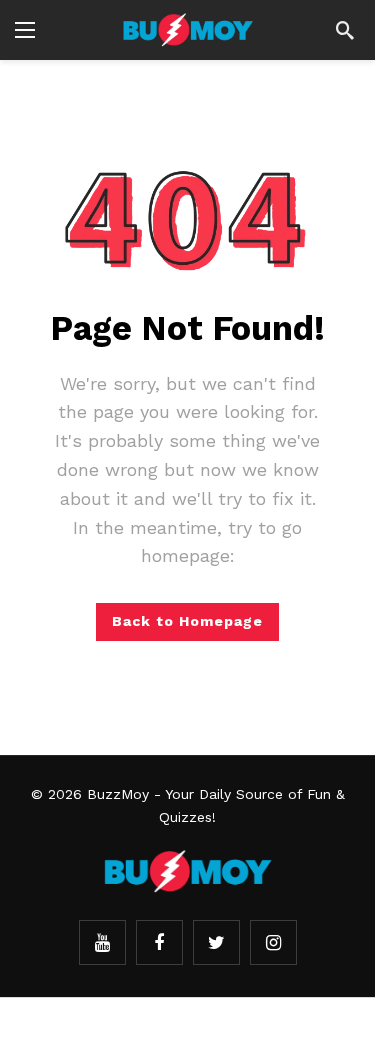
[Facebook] (159, 942)
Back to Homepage (187, 621)
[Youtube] (102, 942)
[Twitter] (216, 942)
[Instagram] (273, 942)
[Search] (345, 30)
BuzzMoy (118, 794)
